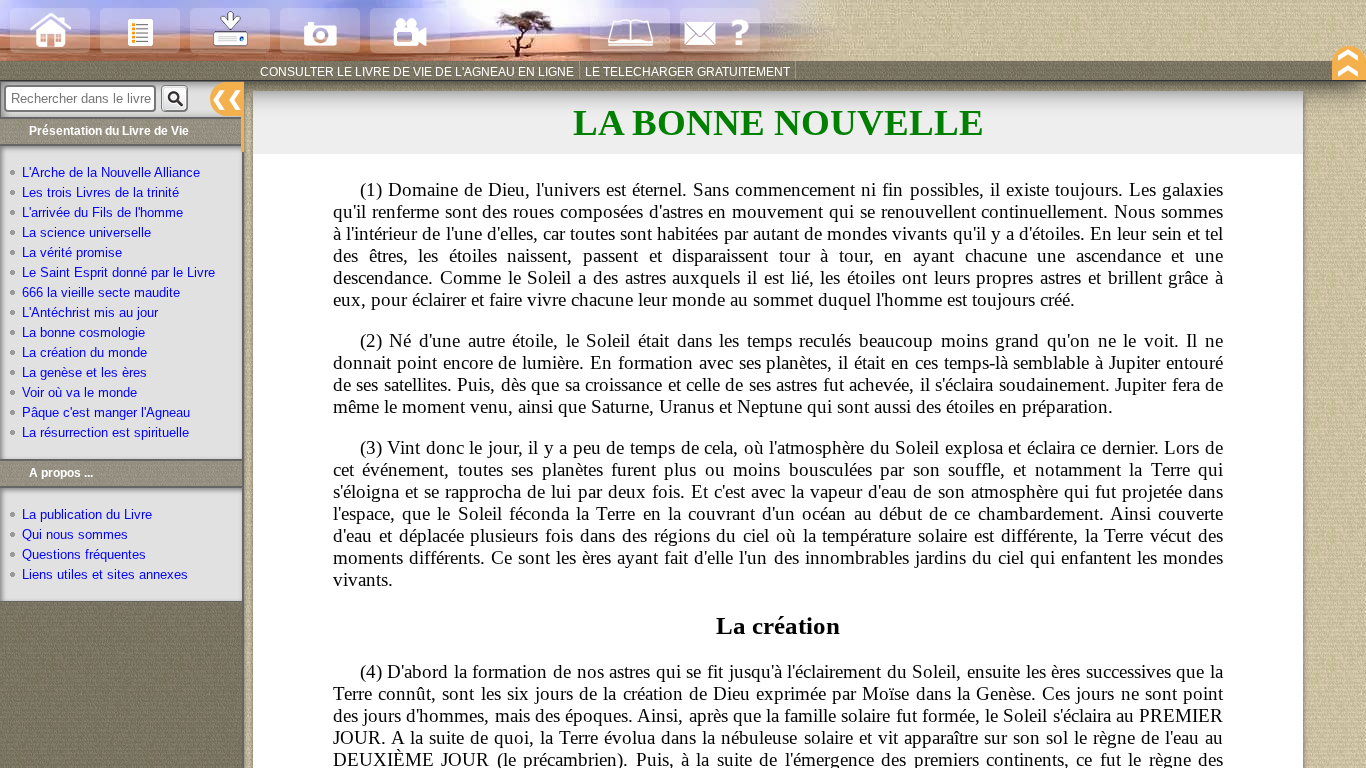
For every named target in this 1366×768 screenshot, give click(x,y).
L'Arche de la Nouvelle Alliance (111, 173)
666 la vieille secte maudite (101, 293)
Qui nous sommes (75, 535)
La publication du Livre (87, 515)
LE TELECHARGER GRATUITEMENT (687, 72)
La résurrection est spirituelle (105, 433)
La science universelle (86, 233)
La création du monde (84, 353)
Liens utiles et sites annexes (105, 575)
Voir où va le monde (79, 393)
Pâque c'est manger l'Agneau (106, 413)
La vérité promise (72, 253)
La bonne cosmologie (83, 333)
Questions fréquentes (84, 555)
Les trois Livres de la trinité (100, 193)
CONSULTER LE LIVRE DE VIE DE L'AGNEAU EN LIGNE (417, 72)
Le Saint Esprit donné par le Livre (118, 273)
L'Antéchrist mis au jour (90, 313)
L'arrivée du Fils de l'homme (102, 213)
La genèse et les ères (84, 373)
